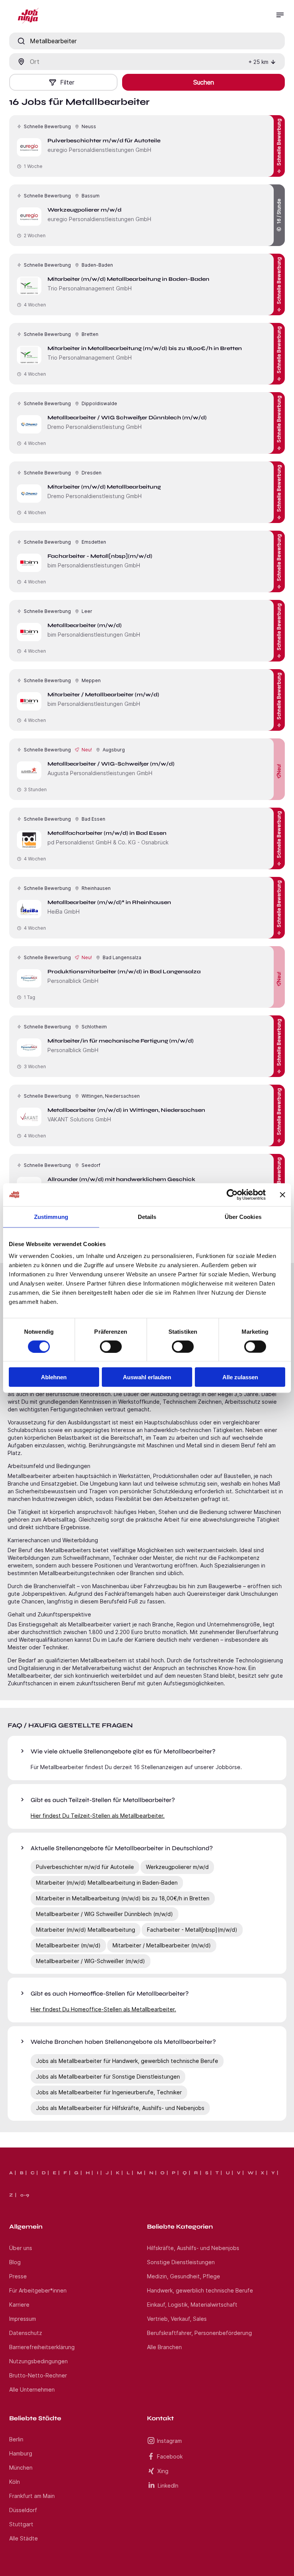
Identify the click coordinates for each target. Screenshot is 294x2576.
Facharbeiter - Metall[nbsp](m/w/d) (192, 1930)
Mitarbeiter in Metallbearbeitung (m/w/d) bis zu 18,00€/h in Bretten (123, 1898)
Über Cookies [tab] (243, 1216)
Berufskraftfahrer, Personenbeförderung (199, 2333)
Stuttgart (21, 2524)
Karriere (19, 2305)
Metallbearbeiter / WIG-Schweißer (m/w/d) (91, 1961)
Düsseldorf (23, 2510)
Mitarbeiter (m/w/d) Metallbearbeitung (86, 1930)
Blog (15, 2262)
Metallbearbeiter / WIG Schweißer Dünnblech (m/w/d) (105, 1914)
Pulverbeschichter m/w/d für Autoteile (85, 1867)
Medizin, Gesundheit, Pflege (184, 2276)
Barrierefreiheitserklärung (42, 2347)
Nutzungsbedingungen (38, 2361)
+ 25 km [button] (258, 62)
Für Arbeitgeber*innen (38, 2290)
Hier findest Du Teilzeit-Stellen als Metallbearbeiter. (98, 1816)
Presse (18, 2276)
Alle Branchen (164, 2347)
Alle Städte (24, 2538)
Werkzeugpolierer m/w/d (177, 1867)
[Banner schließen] (283, 1194)
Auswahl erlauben (147, 1377)
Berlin (16, 2439)
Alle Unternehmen (32, 2389)
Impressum (23, 2319)
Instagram (169, 2441)
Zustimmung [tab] (51, 1216)
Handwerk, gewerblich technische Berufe (200, 2290)
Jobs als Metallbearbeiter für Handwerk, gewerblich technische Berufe (127, 2061)
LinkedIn (168, 2486)
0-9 (25, 2195)
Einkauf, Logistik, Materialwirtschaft (192, 2305)
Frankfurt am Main (32, 2496)
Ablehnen (54, 1377)
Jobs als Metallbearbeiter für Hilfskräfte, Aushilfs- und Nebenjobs (120, 2108)
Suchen (204, 82)
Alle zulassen (240, 1377)
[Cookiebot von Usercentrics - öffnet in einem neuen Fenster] (232, 1194)
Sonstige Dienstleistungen (181, 2262)
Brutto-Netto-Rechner (38, 2375)
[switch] (111, 1346)
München (21, 2468)
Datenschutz (26, 2333)
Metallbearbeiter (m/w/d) (68, 1945)
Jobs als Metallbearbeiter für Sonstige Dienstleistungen (108, 2077)
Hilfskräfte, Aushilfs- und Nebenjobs (193, 2248)
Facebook (170, 2456)
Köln (15, 2482)
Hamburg (21, 2453)
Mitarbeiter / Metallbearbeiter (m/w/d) (162, 1945)
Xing (163, 2471)
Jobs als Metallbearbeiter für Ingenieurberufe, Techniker (109, 2092)
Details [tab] (147, 1216)
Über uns (21, 2248)
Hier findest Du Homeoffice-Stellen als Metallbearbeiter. (103, 2009)
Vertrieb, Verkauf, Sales (177, 2319)
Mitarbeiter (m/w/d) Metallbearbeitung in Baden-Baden (107, 1883)
